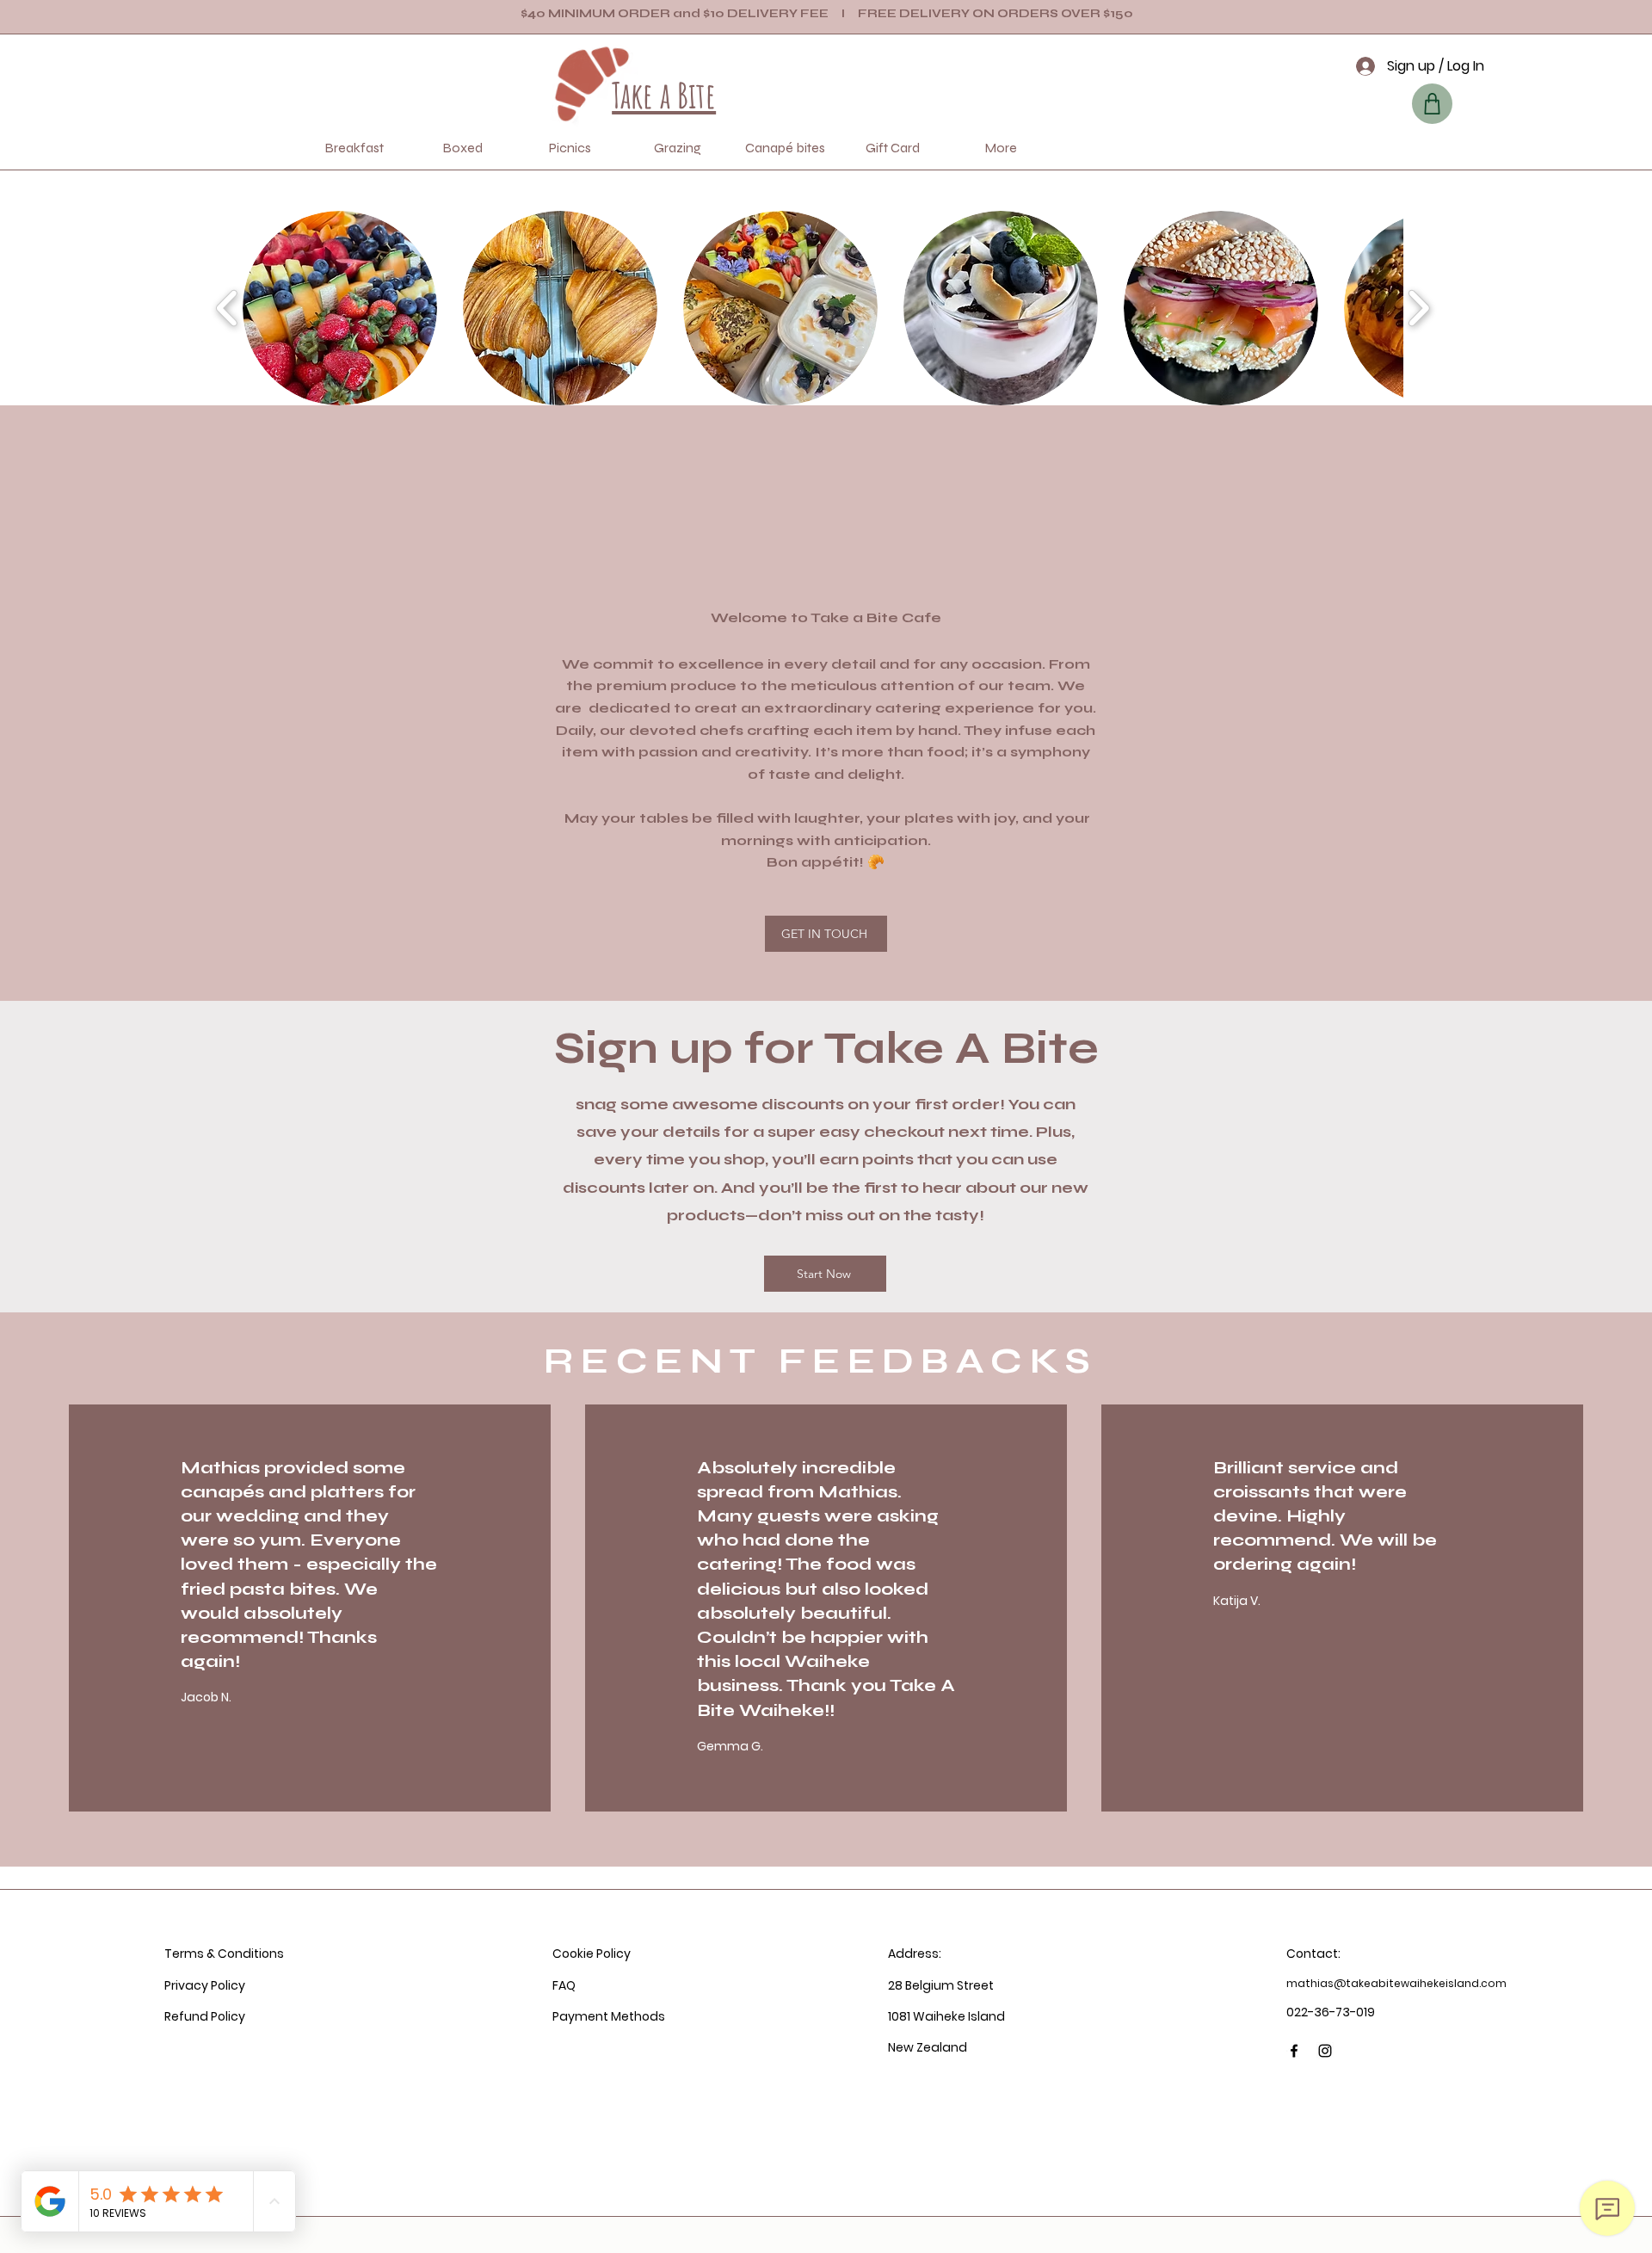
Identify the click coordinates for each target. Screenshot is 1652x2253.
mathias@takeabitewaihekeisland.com (1396, 1983)
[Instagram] (1325, 2051)
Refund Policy (205, 2016)
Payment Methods (609, 2016)
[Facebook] (1294, 2051)
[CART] (1432, 104)
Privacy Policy (205, 1985)
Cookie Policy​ (592, 1954)
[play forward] (1418, 308)
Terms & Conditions (224, 1954)
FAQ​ (564, 1985)
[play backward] (228, 308)
